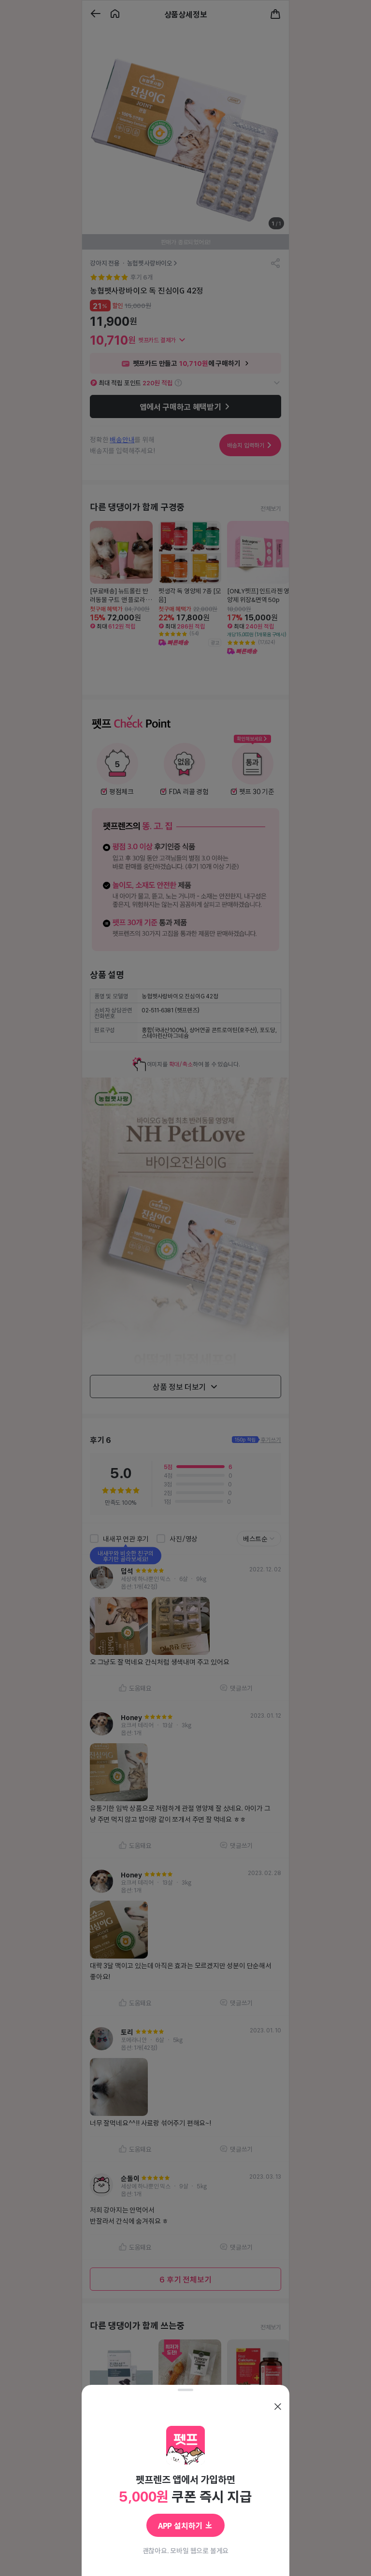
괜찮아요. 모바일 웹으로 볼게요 (186, 2550)
